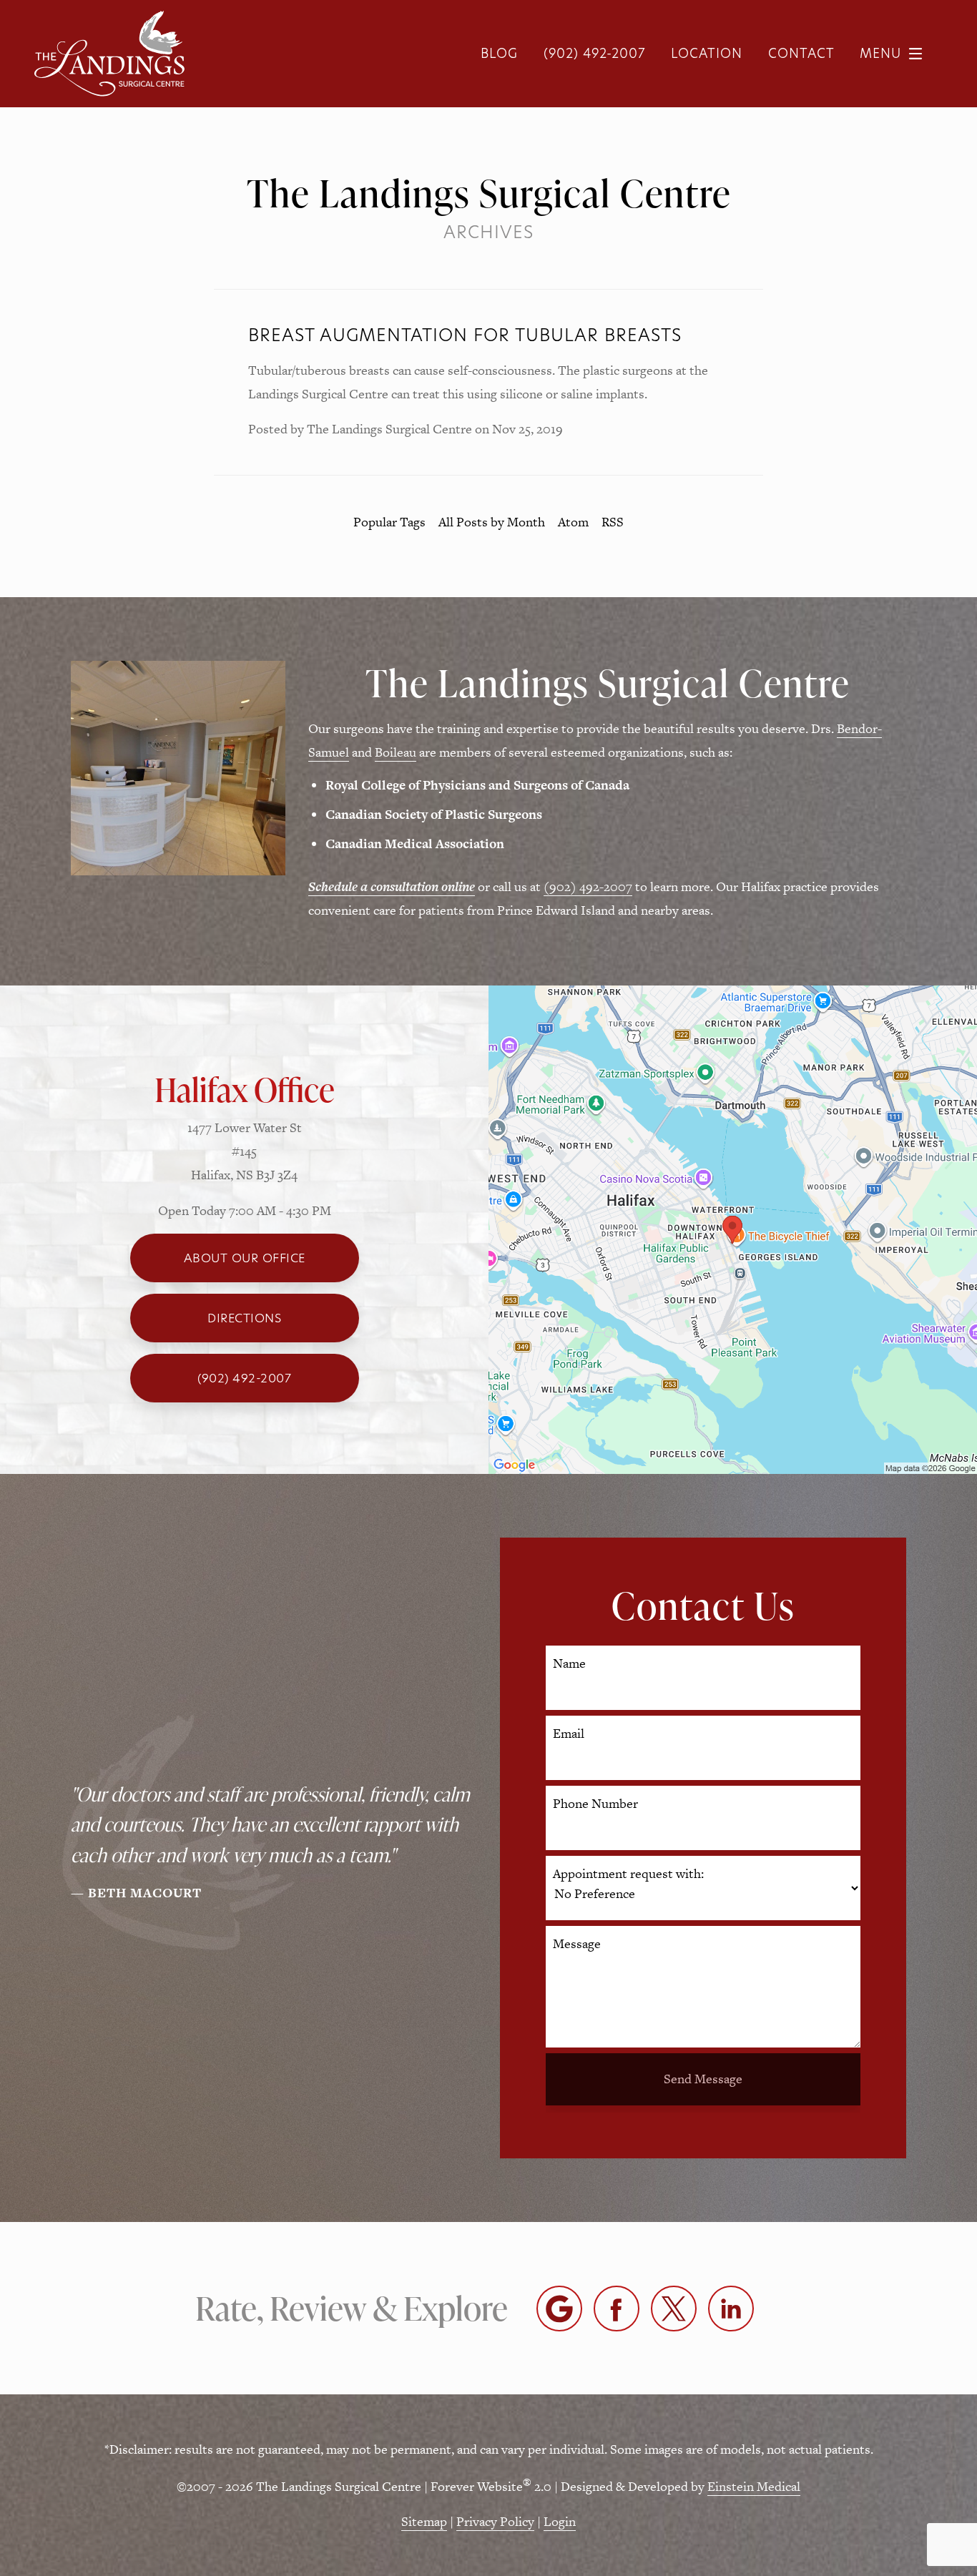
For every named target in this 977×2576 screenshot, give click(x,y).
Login (560, 2521)
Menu (880, 53)
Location (707, 53)
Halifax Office (245, 1089)
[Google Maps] (559, 2309)
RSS (613, 522)
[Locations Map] (733, 1228)
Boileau (396, 752)
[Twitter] (674, 2309)
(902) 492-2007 (588, 886)
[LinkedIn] (731, 2309)
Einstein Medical (754, 2486)
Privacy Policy (495, 2521)
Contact (801, 53)
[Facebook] (617, 2309)
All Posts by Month (492, 522)
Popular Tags (389, 522)
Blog (499, 53)
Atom (573, 522)
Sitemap (424, 2521)
